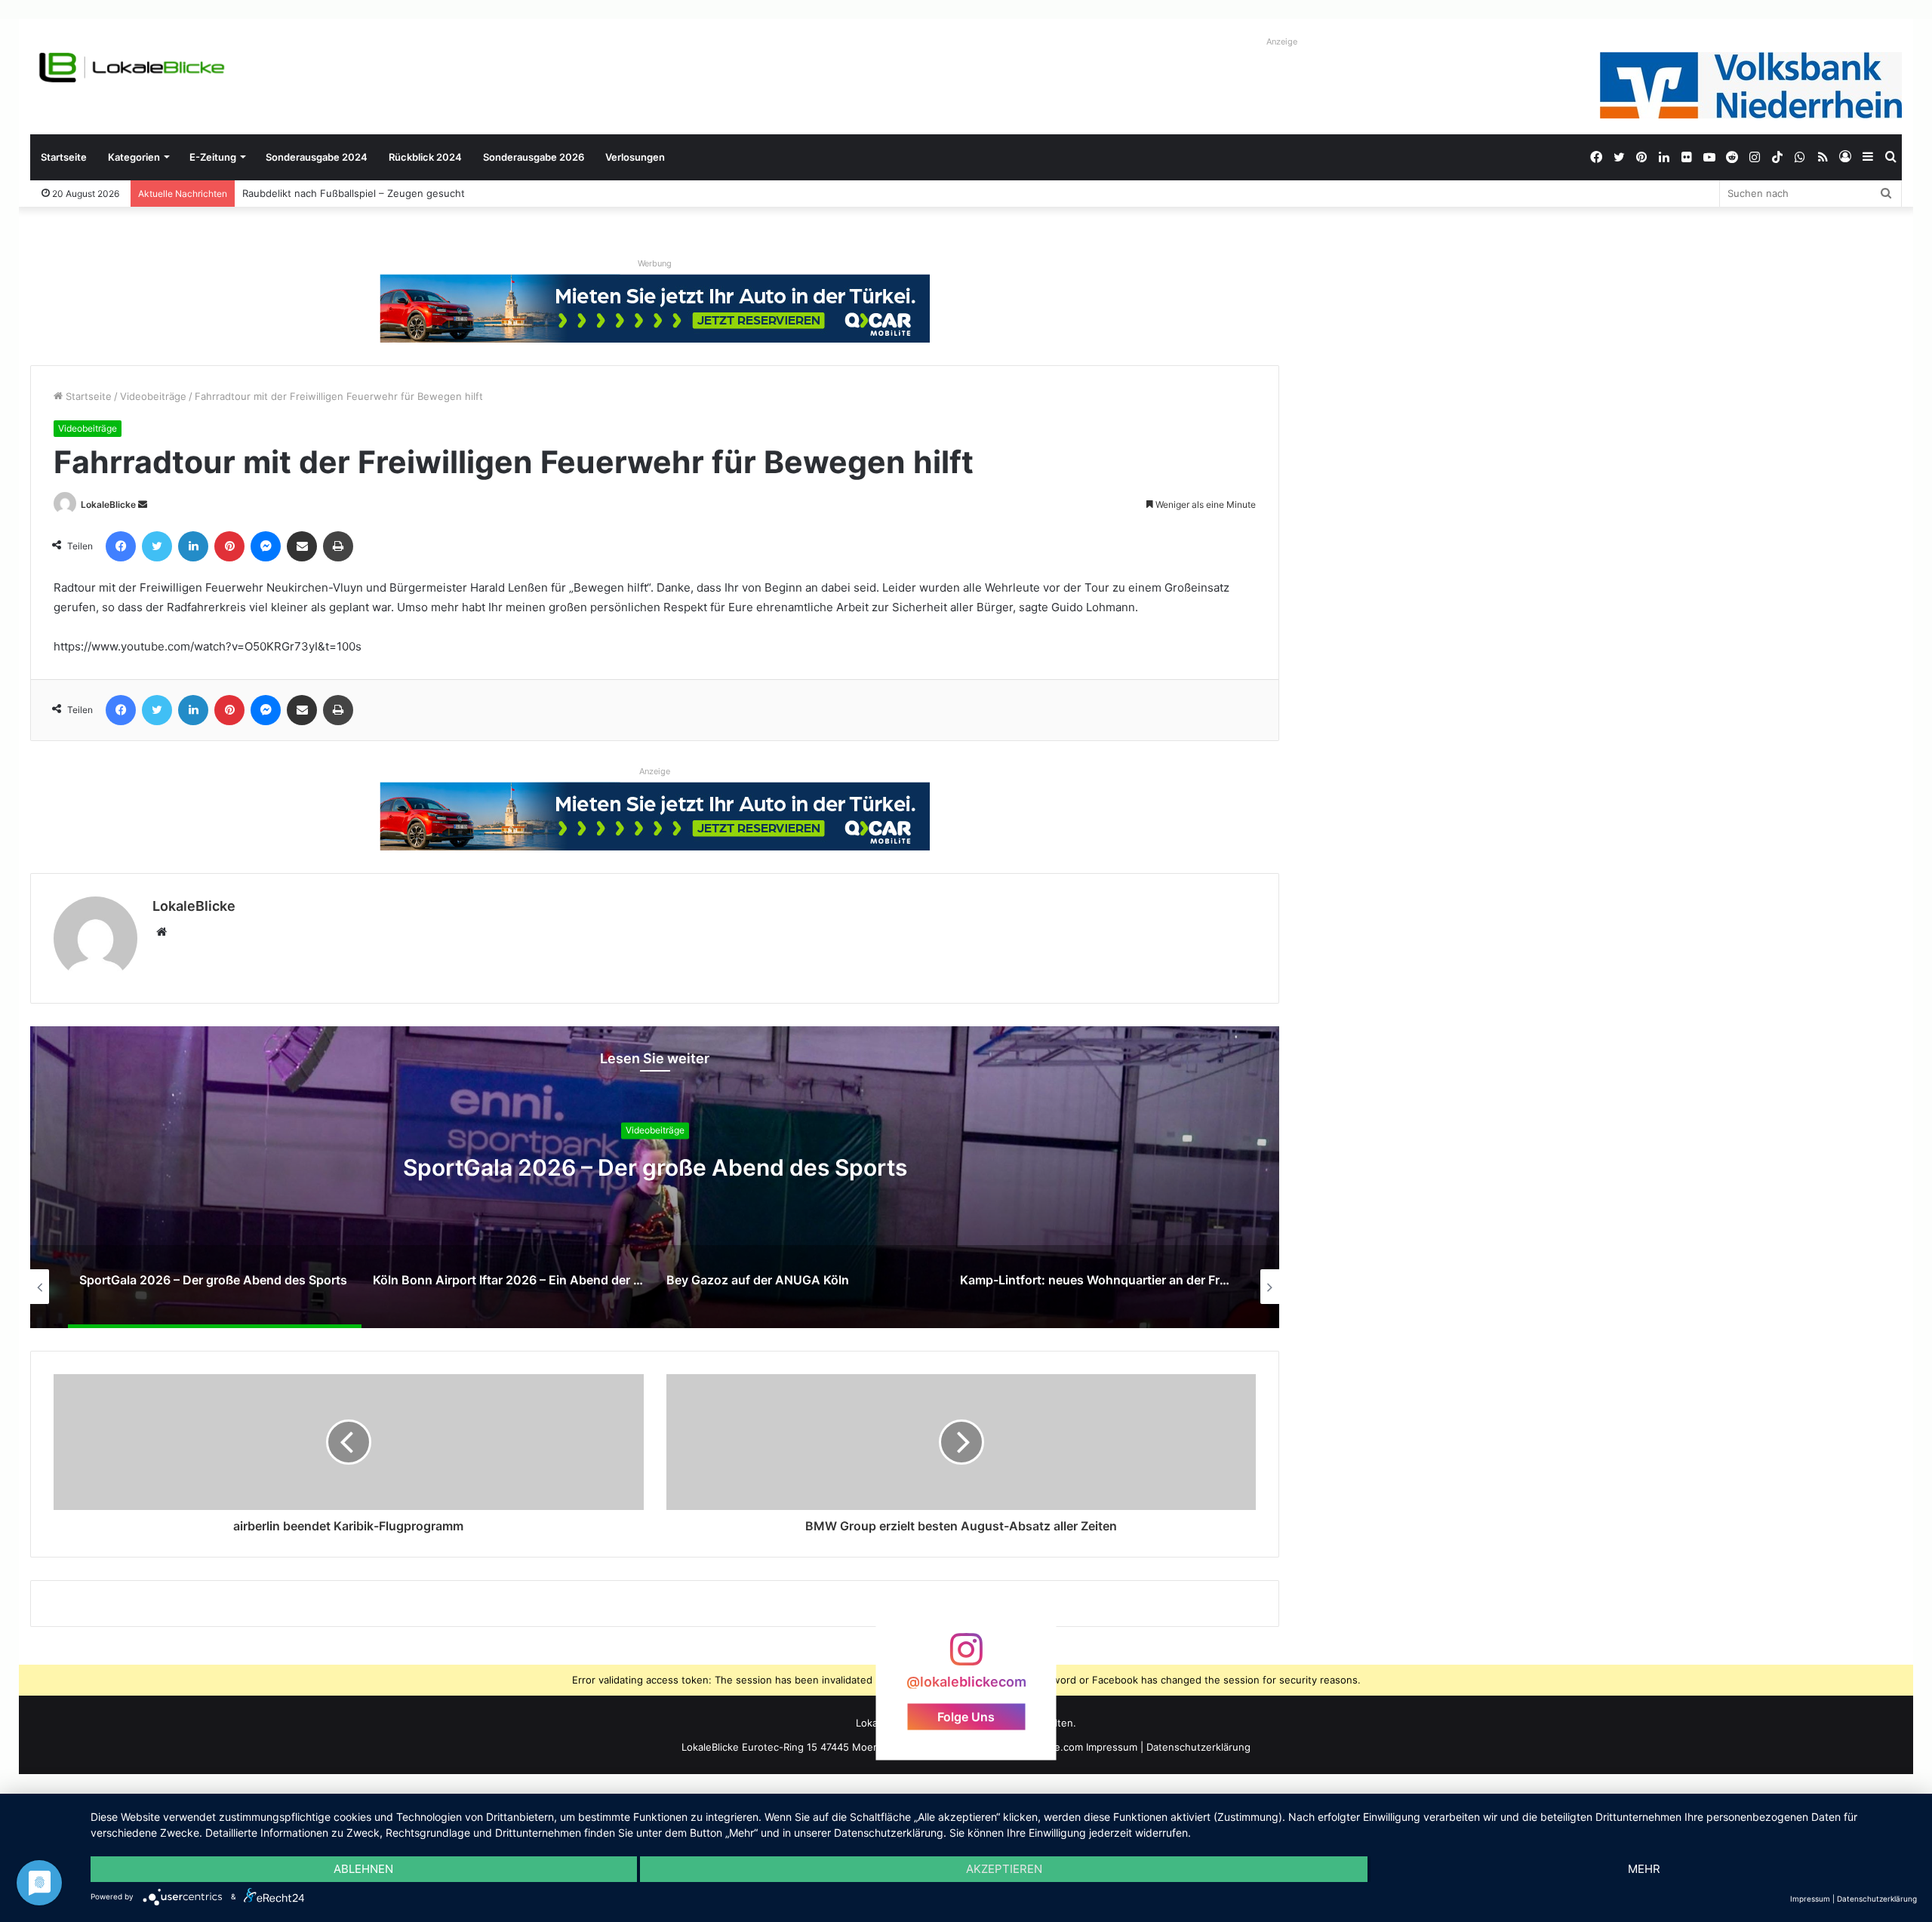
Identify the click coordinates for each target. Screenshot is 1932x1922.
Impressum (1112, 1747)
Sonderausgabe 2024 (317, 157)
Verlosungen (635, 157)
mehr (1644, 1869)
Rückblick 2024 (425, 157)
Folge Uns (966, 1717)
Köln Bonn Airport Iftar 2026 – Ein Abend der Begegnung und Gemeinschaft (829, 1168)
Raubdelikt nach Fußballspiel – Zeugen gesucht (354, 193)
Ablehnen (363, 1869)
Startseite (64, 157)
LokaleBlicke (108, 504)
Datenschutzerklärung (1198, 1747)
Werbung (655, 263)
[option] (829, 1177)
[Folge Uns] (966, 1657)
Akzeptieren (1004, 1869)
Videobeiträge (153, 396)
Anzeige (1282, 42)
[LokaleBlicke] (132, 68)
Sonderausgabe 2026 (534, 157)
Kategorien (134, 157)
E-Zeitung (213, 157)
